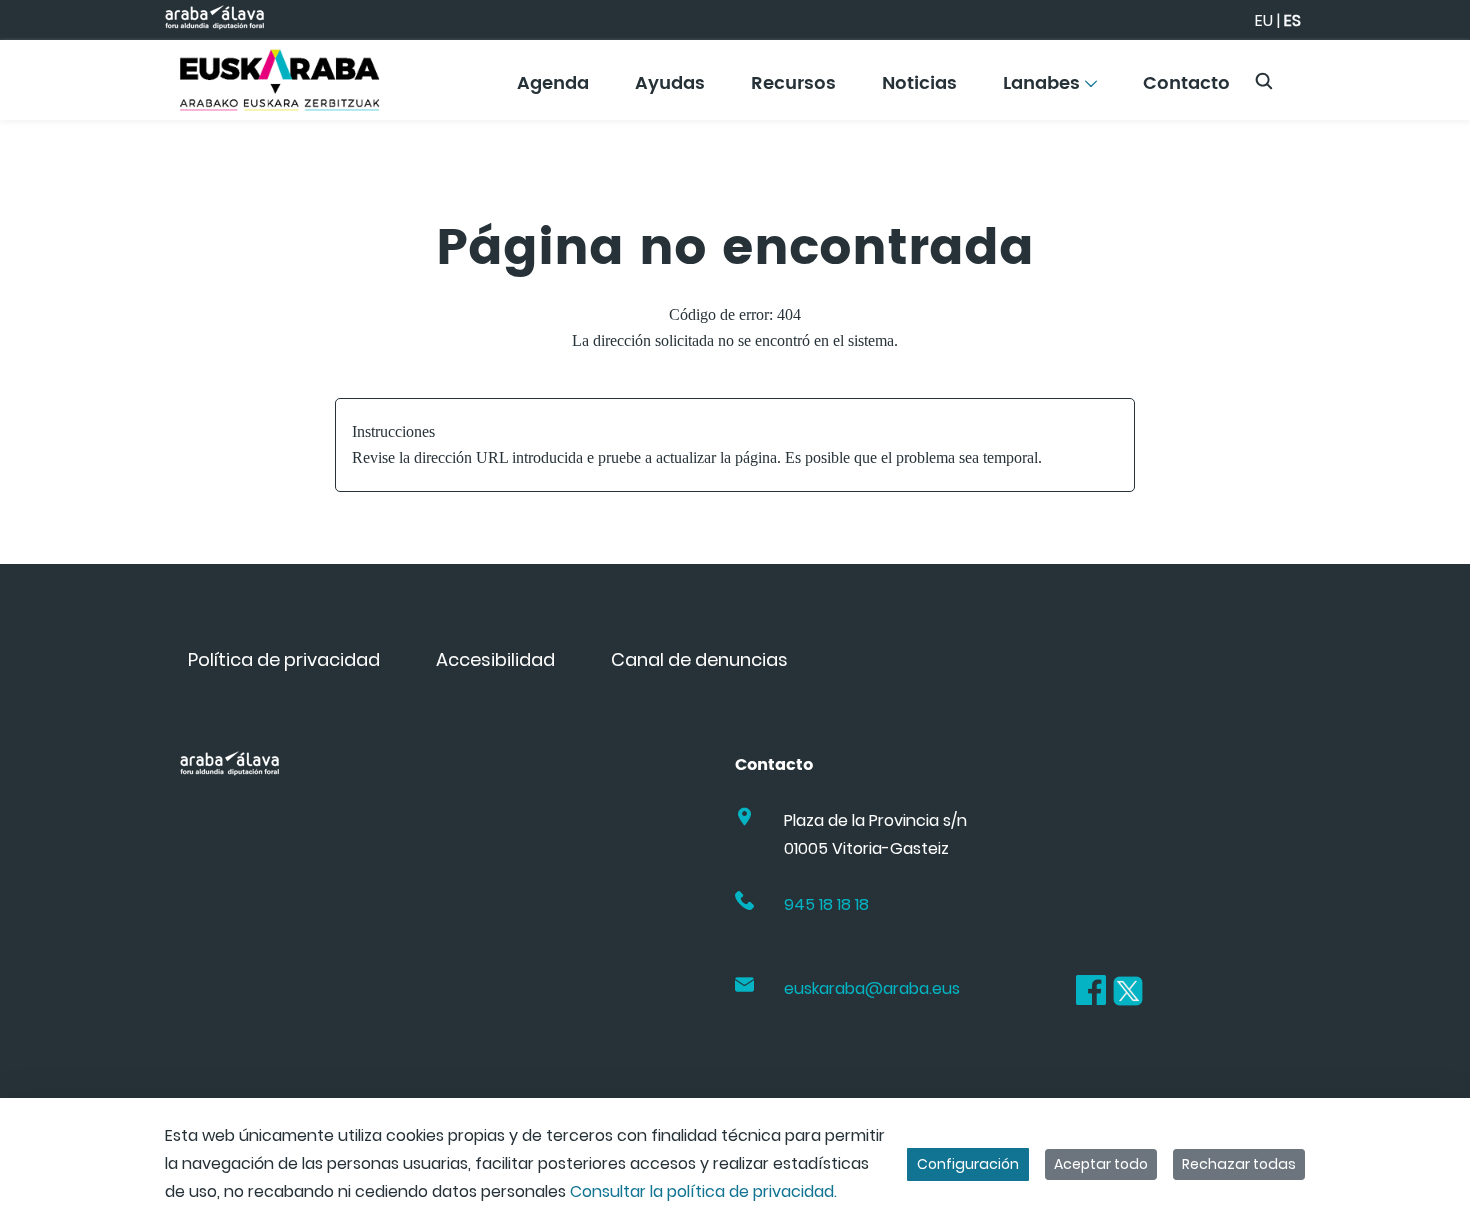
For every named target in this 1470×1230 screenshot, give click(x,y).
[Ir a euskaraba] (280, 80)
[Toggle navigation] (1420, 75)
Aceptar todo (1101, 1164)
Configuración (968, 1164)
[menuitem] (553, 90)
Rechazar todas (1239, 1164)
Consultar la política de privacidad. (703, 1191)
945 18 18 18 (826, 904)
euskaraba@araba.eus (872, 988)
